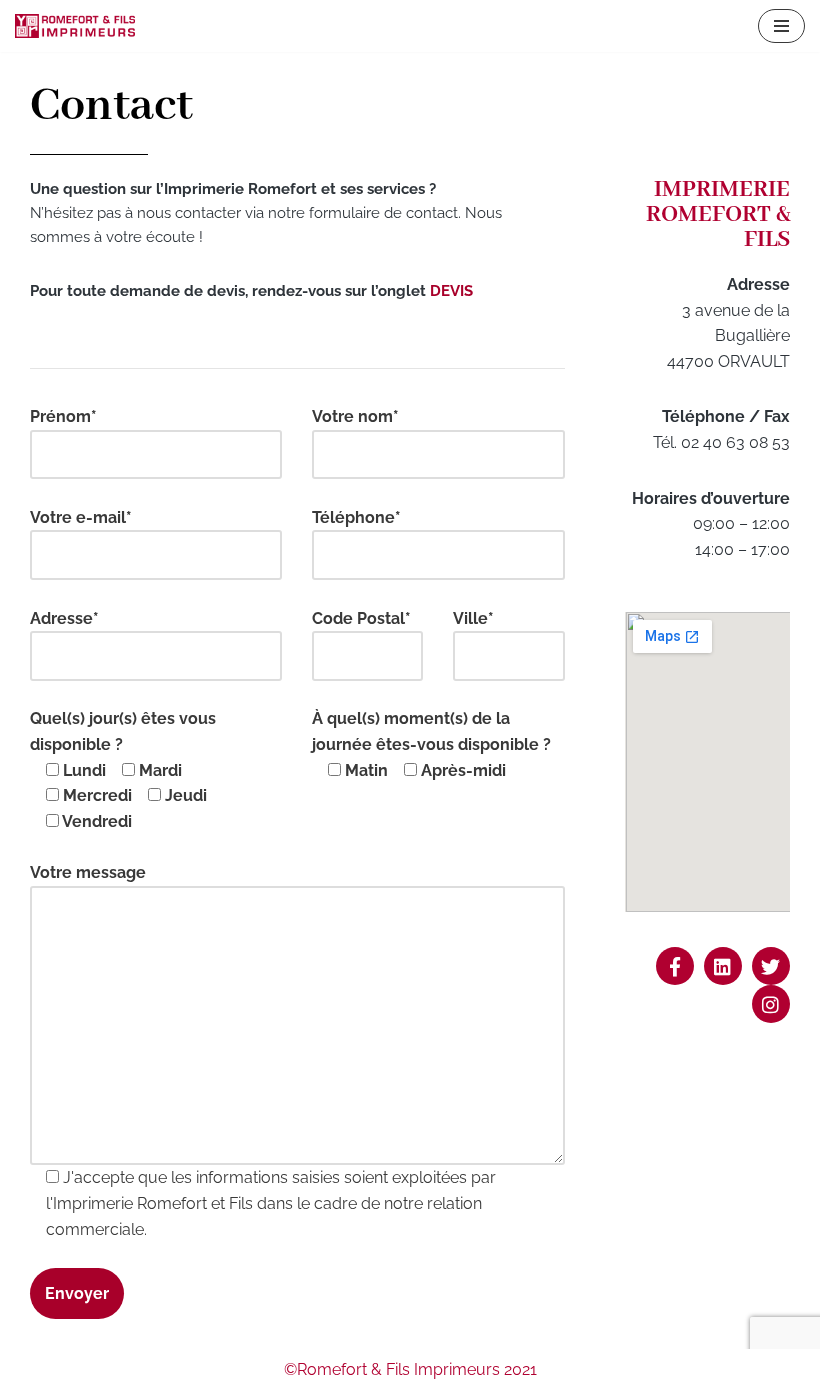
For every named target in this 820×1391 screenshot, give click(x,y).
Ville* (473, 618)
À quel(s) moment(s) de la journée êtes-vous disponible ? (431, 744)
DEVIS (451, 291)
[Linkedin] (723, 966)
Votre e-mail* (81, 517)
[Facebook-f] (675, 966)
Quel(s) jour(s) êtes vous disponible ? (123, 769)
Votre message (88, 872)
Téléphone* (356, 517)
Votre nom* (355, 416)
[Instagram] (771, 1004)
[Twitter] (771, 966)
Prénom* (63, 416)
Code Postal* (361, 618)
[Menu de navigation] (781, 26)
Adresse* (64, 618)
